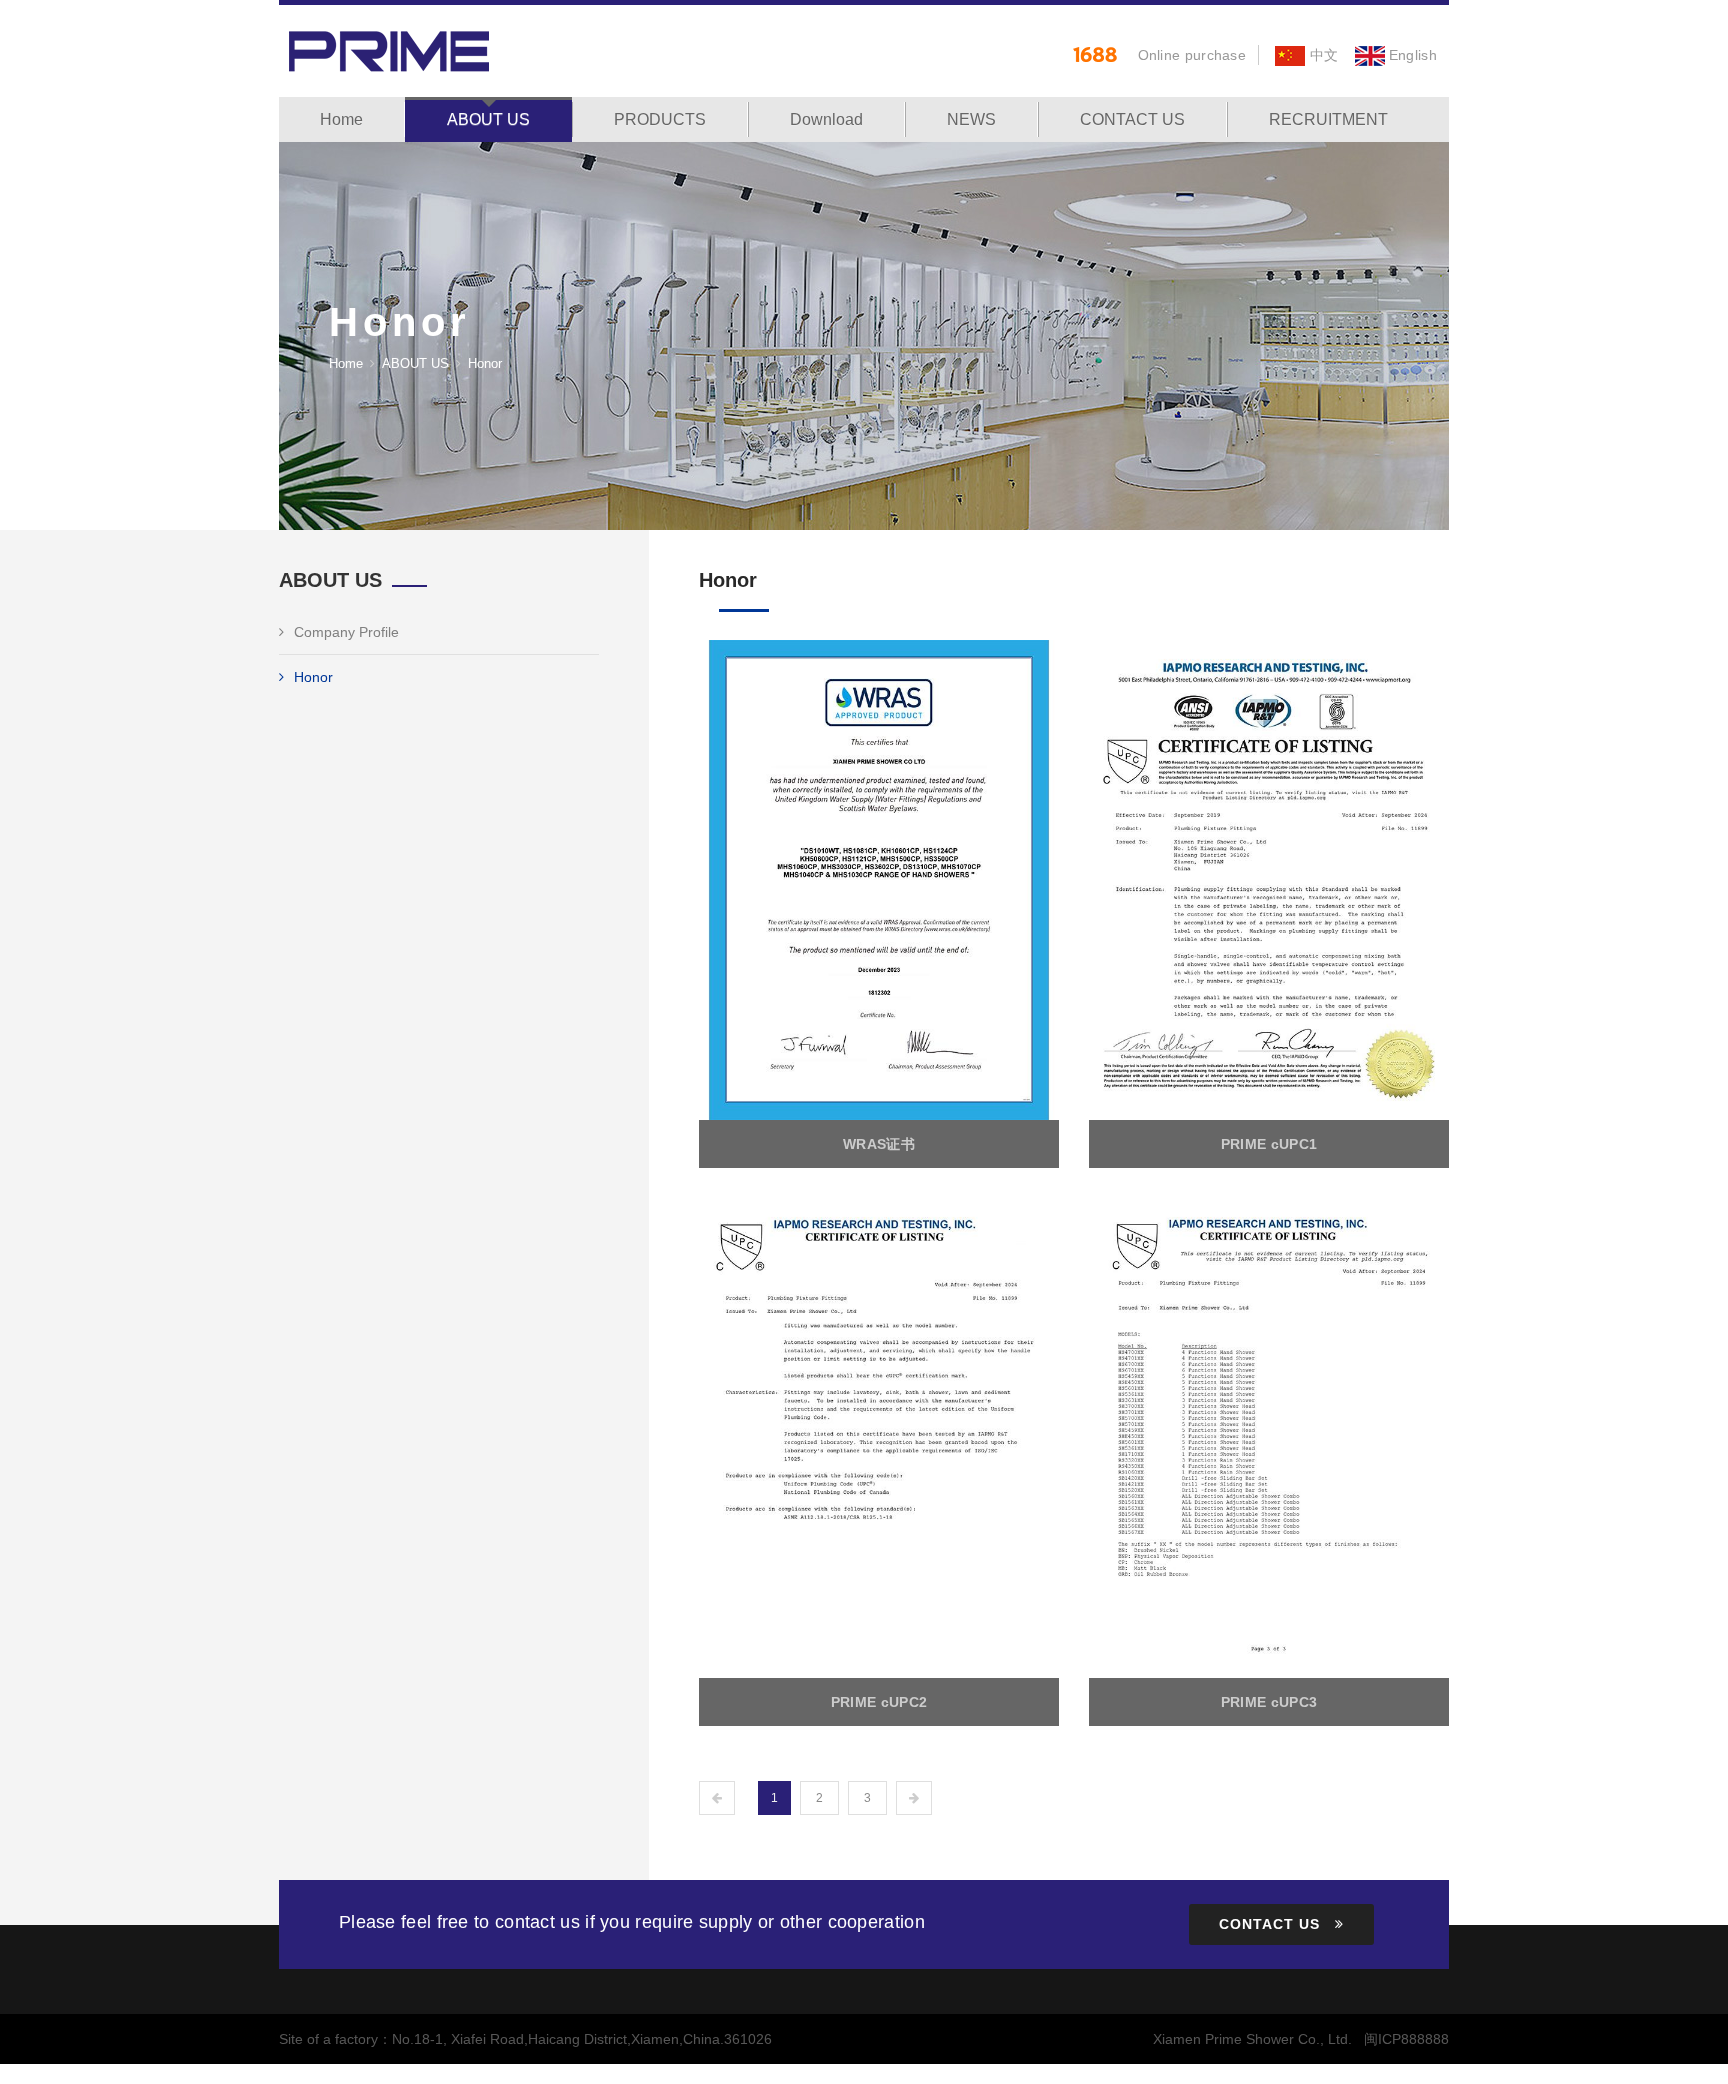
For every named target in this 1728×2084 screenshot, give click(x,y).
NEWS (971, 119)
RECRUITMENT (1328, 119)
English (1411, 55)
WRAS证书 (879, 1144)
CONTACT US (1132, 119)
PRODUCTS (660, 119)
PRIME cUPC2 (879, 1702)
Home (341, 119)
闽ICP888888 (1406, 2039)
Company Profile (346, 632)
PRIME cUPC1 (1269, 1144)
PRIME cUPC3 (1269, 1702)
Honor (313, 677)
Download (826, 119)
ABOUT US (488, 119)
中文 (1321, 55)
